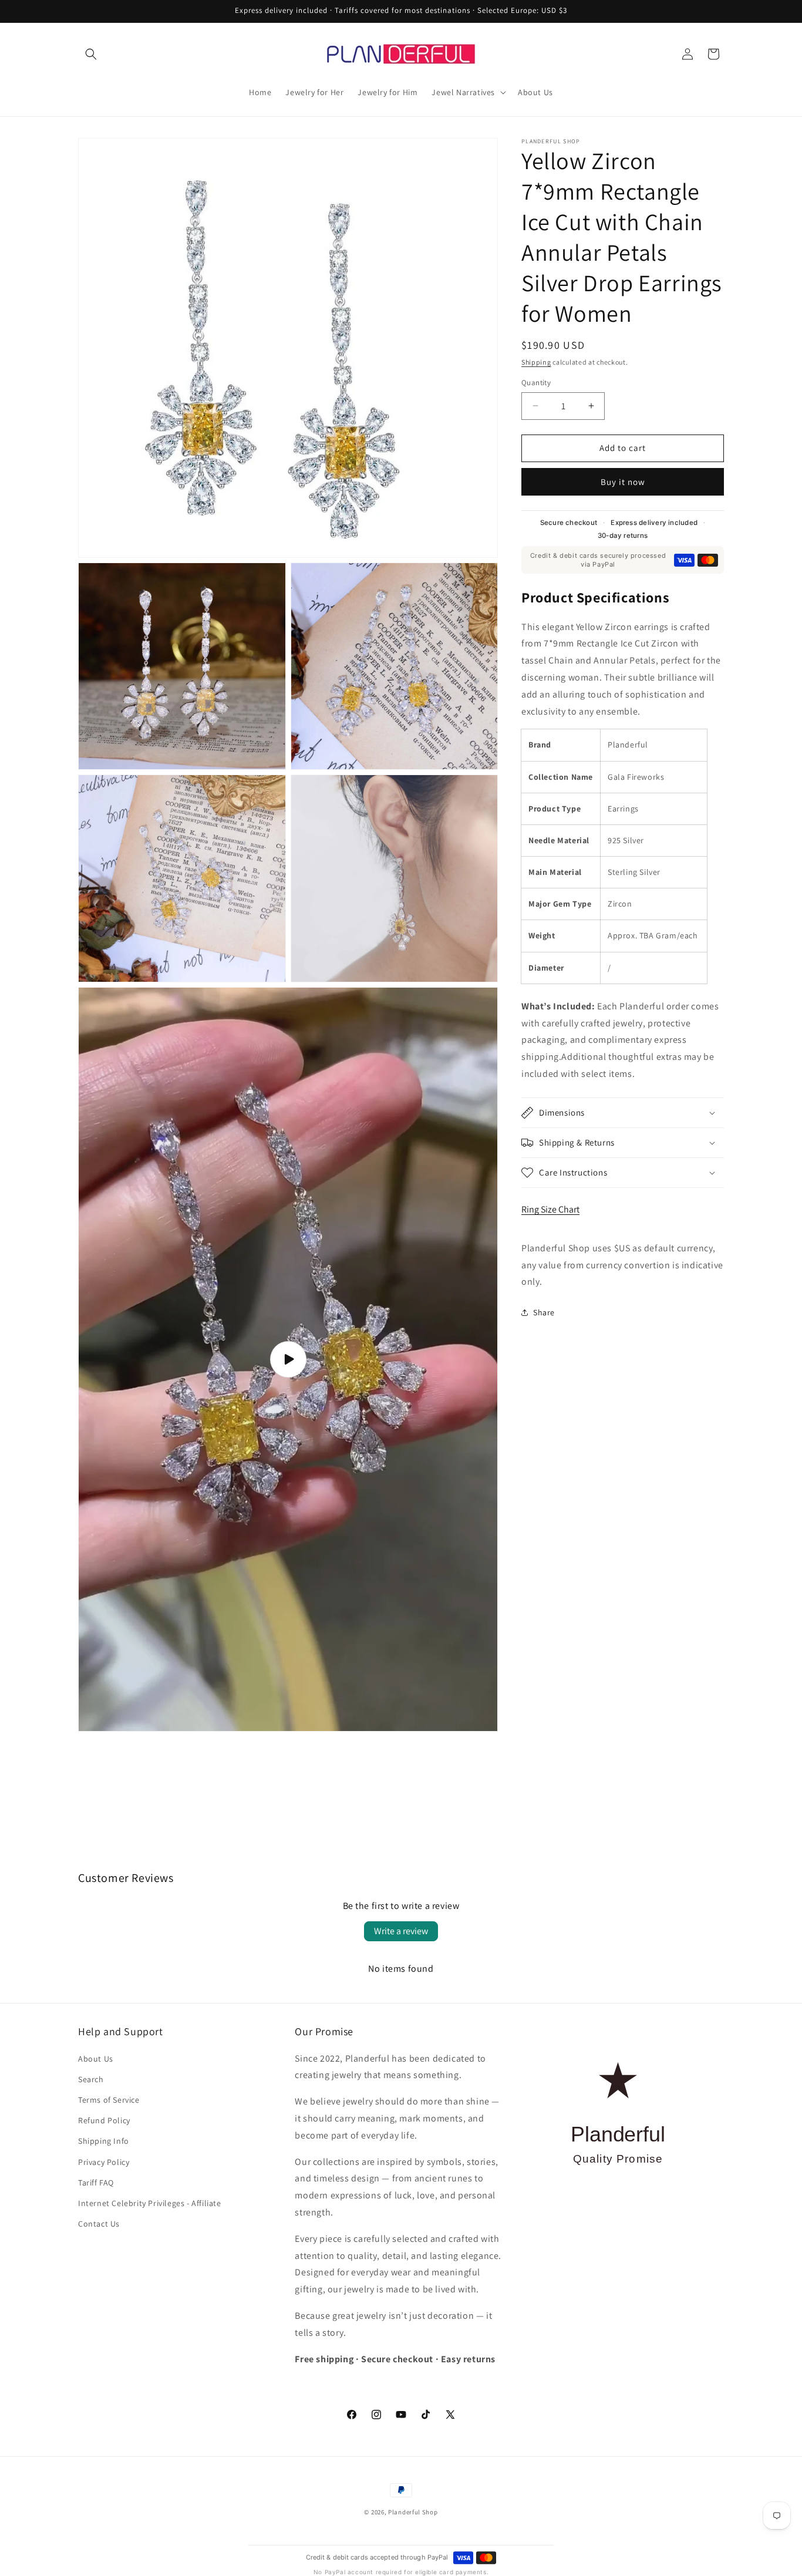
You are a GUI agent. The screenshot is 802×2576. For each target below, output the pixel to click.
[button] (91, 54)
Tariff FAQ (96, 2183)
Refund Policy (104, 2120)
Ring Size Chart (550, 1209)
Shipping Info (104, 2141)
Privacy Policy (104, 2161)
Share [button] (544, 1312)
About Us (96, 2059)
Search (91, 2079)
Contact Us (99, 2224)
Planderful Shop (413, 2512)
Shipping (536, 362)
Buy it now (623, 482)
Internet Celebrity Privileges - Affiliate (150, 2203)
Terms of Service (109, 2100)
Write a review (401, 1931)
